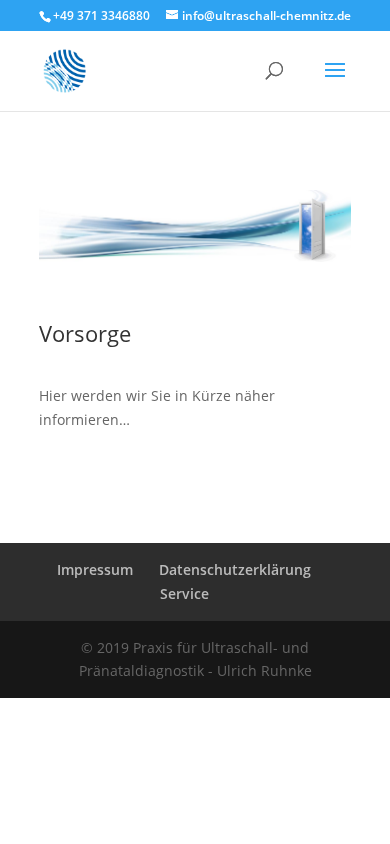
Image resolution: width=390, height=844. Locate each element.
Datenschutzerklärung (235, 569)
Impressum (95, 569)
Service (184, 593)
